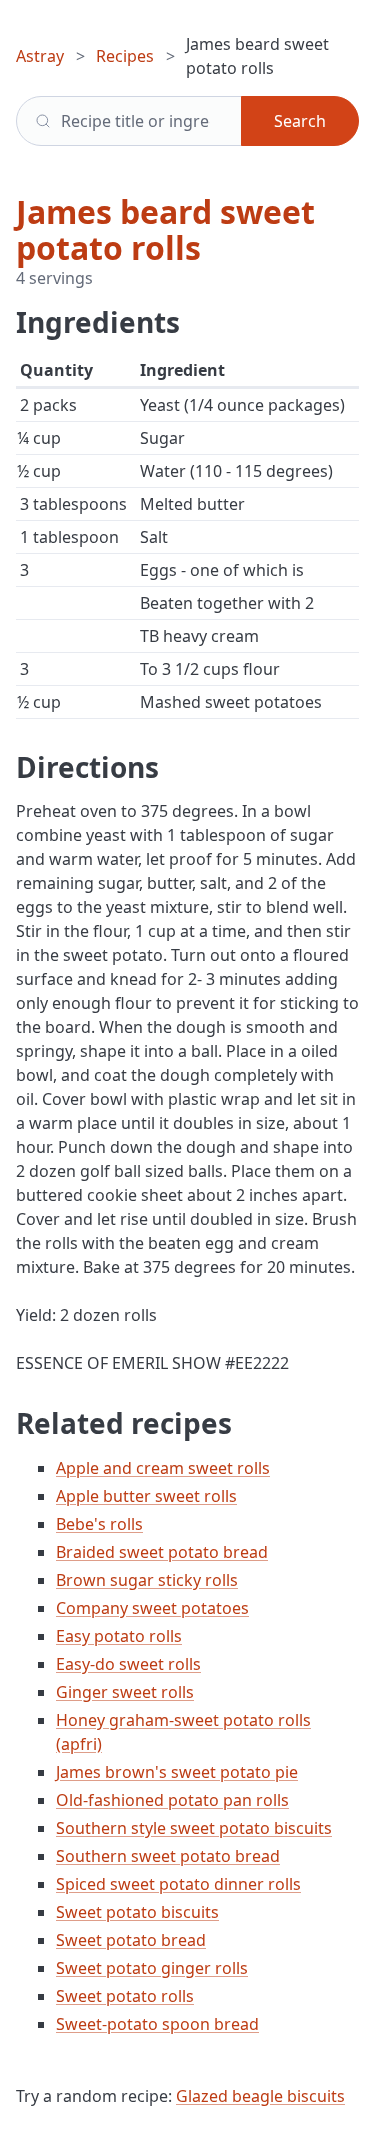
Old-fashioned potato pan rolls (172, 1800)
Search (300, 121)
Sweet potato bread (131, 1940)
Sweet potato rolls (125, 1996)
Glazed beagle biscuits (260, 2096)
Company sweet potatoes (152, 1608)
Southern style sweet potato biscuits (194, 1828)
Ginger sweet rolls (125, 1692)
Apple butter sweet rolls (146, 1496)
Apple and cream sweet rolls (163, 1468)
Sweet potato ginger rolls (152, 1968)
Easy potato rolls (119, 1636)
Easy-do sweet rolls (128, 1664)
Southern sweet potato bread (168, 1856)
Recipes (125, 56)
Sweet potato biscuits (137, 1912)
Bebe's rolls (99, 1524)
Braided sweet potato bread (162, 1552)
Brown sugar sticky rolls (147, 1580)
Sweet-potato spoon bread (157, 2024)
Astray (40, 56)
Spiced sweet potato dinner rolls (178, 1884)
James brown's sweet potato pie (177, 1772)
